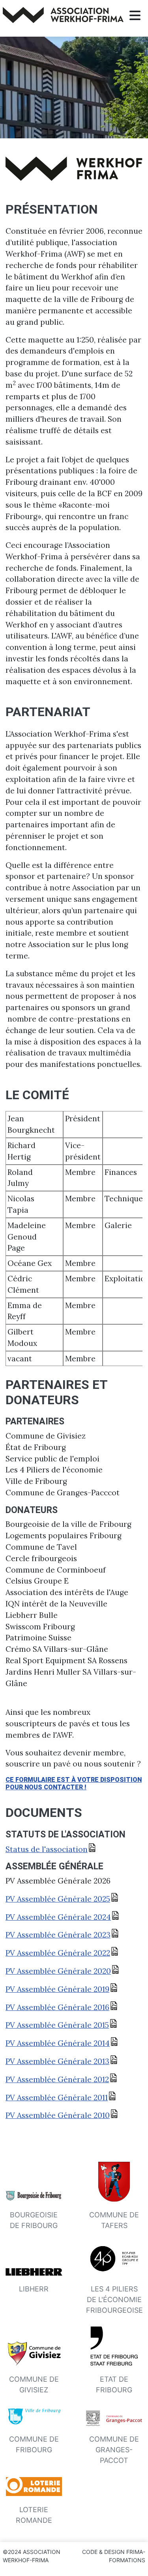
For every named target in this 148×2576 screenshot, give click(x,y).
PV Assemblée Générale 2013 (57, 2061)
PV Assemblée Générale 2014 (58, 2043)
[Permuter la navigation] (135, 16)
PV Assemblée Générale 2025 (58, 1899)
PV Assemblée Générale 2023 (58, 1935)
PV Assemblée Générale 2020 (58, 1971)
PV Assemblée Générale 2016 (57, 2007)
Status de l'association (47, 1849)
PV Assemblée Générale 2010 (58, 2115)
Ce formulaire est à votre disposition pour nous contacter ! (74, 1783)
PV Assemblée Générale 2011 (57, 2098)
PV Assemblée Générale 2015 (57, 2025)
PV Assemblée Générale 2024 (58, 1917)
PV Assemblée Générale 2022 (58, 1953)
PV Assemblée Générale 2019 (57, 1989)
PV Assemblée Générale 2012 (57, 2079)
